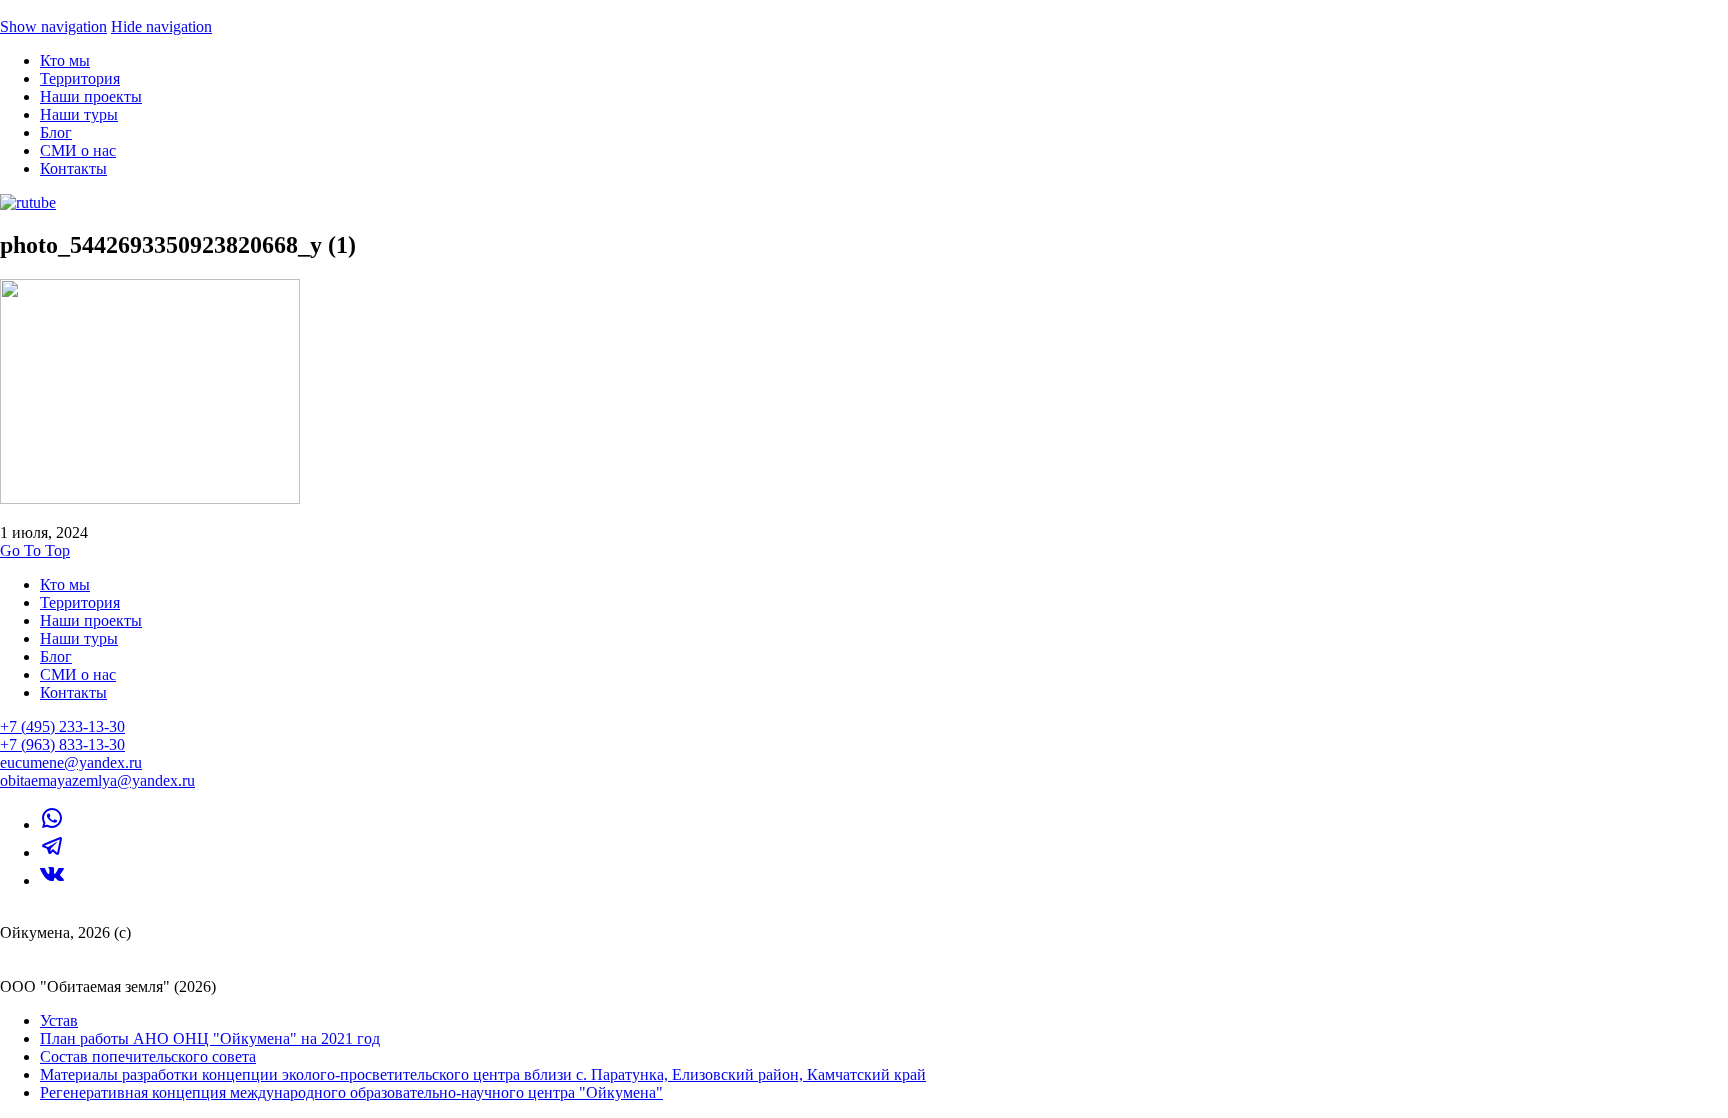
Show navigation (53, 26)
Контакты (73, 168)
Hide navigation (161, 26)
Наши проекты (91, 96)
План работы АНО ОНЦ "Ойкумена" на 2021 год (210, 1038)
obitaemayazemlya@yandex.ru (97, 780)
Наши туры (79, 114)
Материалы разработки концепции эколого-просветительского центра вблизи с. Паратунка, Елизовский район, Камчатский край (483, 1074)
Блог (56, 132)
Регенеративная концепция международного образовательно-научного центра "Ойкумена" (351, 1092)
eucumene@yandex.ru (71, 762)
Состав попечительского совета (148, 1056)
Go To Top (35, 550)
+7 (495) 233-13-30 (62, 726)
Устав (59, 1020)
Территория (80, 78)
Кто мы (65, 60)
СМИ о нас (78, 150)
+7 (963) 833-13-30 (62, 744)
